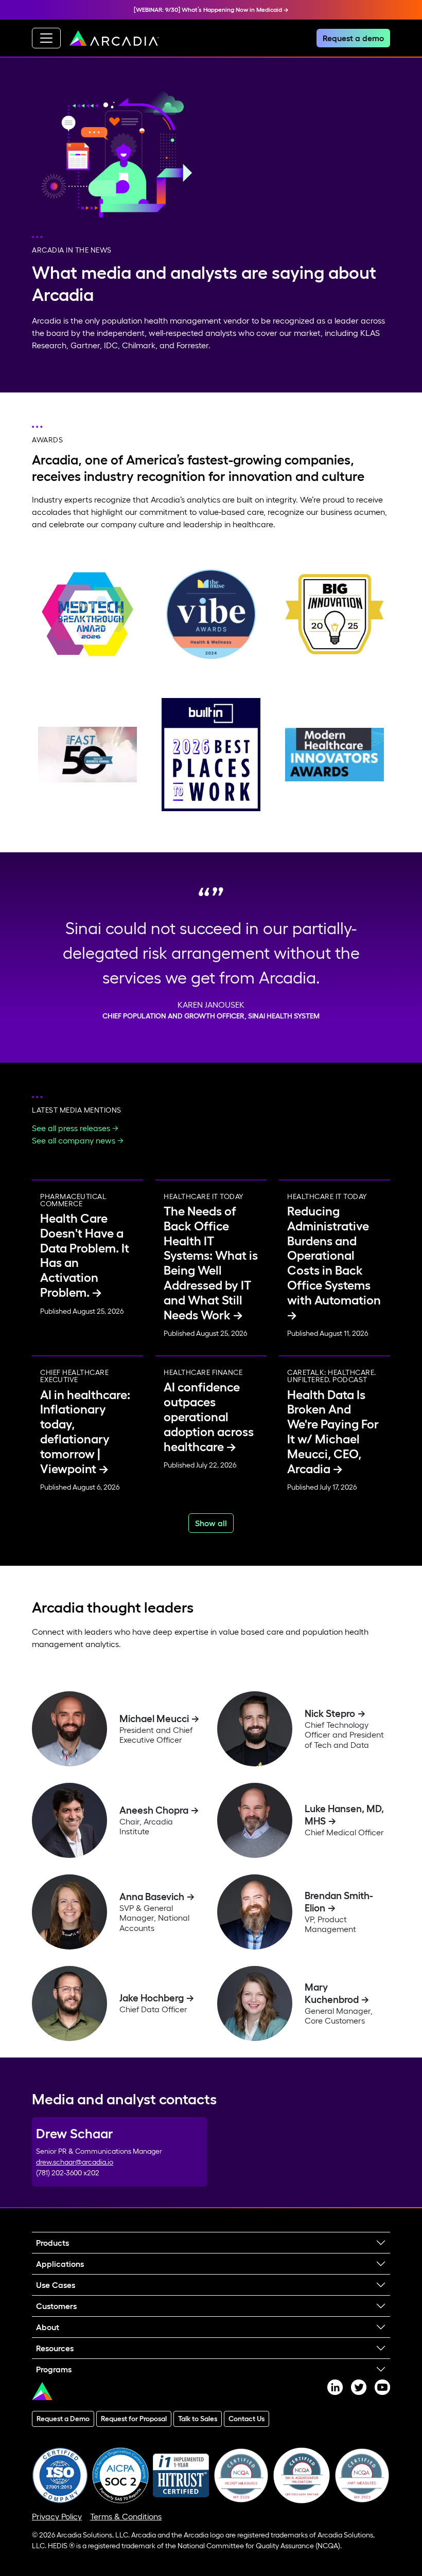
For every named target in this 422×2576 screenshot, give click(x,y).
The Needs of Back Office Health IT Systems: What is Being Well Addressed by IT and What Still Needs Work (211, 1263)
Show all (211, 1523)
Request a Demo (63, 2419)
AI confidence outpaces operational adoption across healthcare (209, 1417)
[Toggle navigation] (46, 38)
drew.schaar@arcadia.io (75, 2162)
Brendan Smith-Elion (339, 1902)
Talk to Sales (198, 2419)
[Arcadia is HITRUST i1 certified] (181, 2474)
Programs (54, 2369)
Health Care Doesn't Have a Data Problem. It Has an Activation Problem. (85, 1255)
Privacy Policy (57, 2516)
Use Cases (56, 2285)
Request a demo (353, 38)
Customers (56, 2306)
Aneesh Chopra (154, 1810)
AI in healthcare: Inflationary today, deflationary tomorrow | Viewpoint (85, 1432)
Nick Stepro (330, 1713)
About (48, 2327)
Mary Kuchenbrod (332, 1993)
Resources (55, 2348)
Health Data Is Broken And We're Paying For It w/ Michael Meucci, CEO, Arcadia (333, 1432)
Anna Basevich (152, 1897)
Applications (60, 2264)
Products (52, 2243)
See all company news (74, 1140)
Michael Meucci (154, 1719)
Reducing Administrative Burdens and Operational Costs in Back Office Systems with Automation (334, 1256)
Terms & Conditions (126, 2516)
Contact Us (247, 2419)
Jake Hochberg (152, 1998)
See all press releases (71, 1128)
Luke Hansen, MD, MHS (344, 1815)
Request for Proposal (134, 2419)
